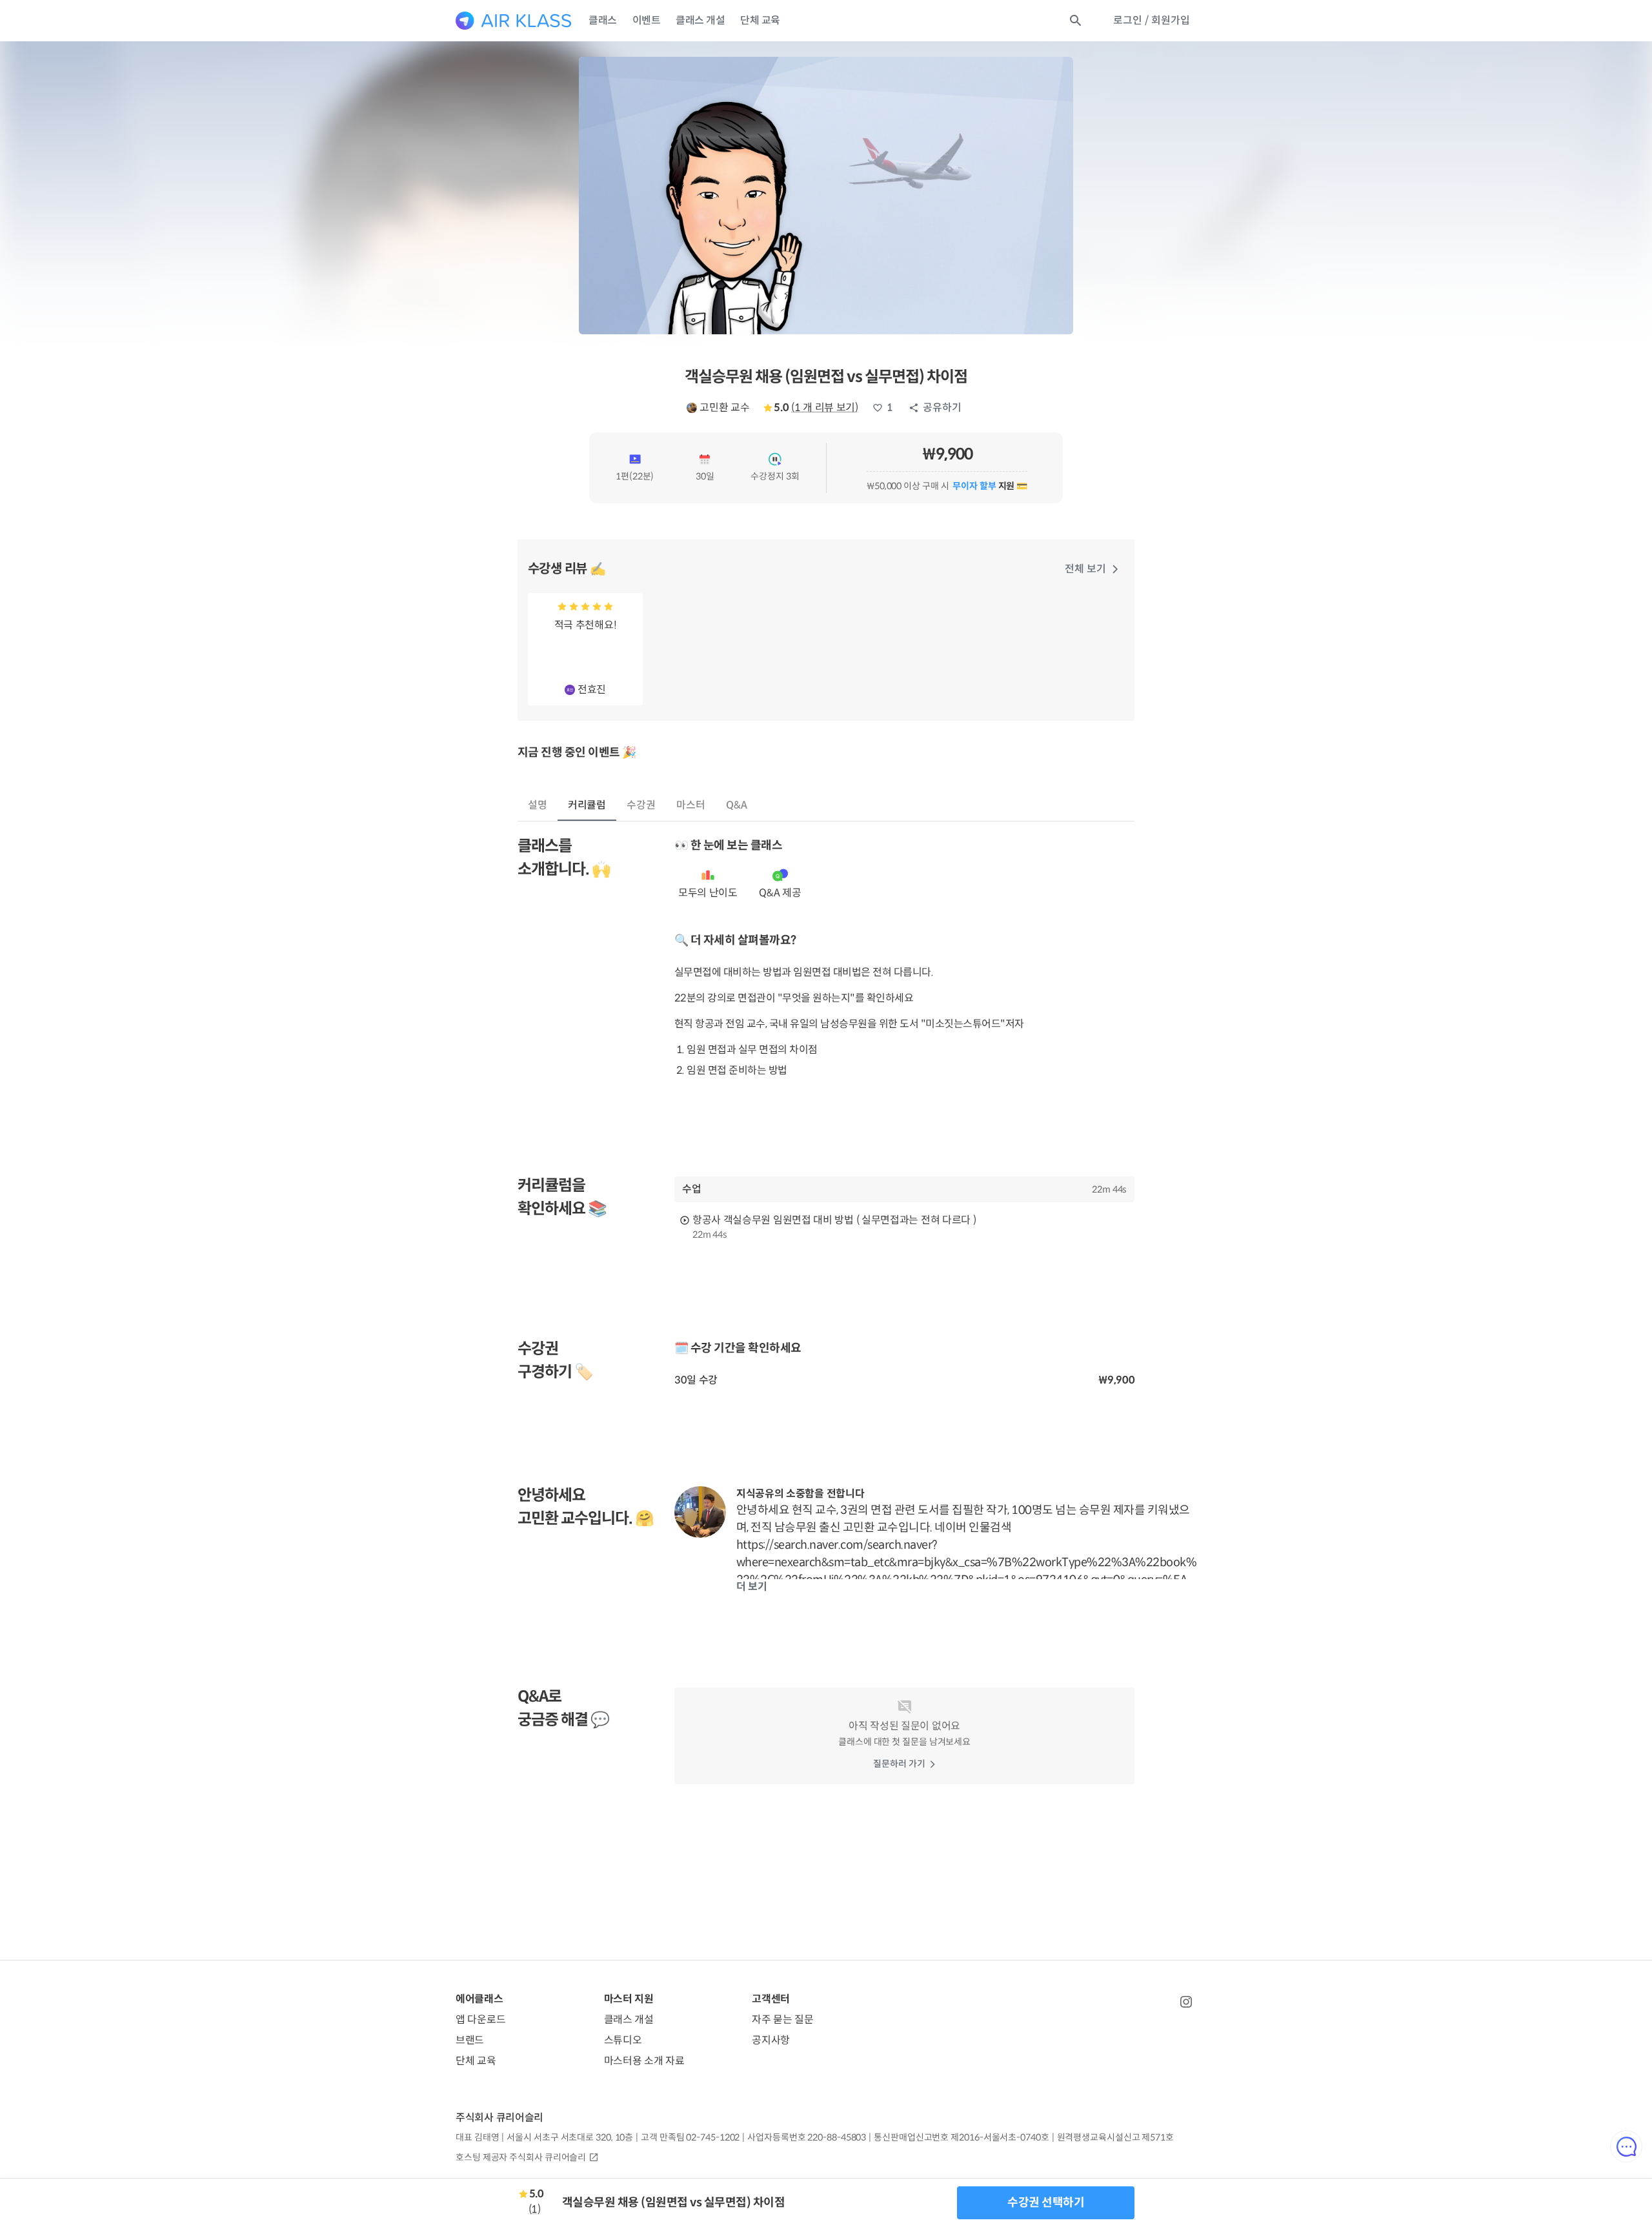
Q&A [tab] (737, 805)
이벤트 (647, 20)
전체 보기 (1085, 569)
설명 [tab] (538, 805)
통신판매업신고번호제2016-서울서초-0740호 (961, 2137)
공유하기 (942, 408)
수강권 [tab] (641, 805)
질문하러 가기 (899, 1764)
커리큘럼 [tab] (587, 805)
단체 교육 (760, 20)
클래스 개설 (700, 20)
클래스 (603, 20)
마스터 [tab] (691, 805)
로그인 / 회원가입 (1152, 20)
